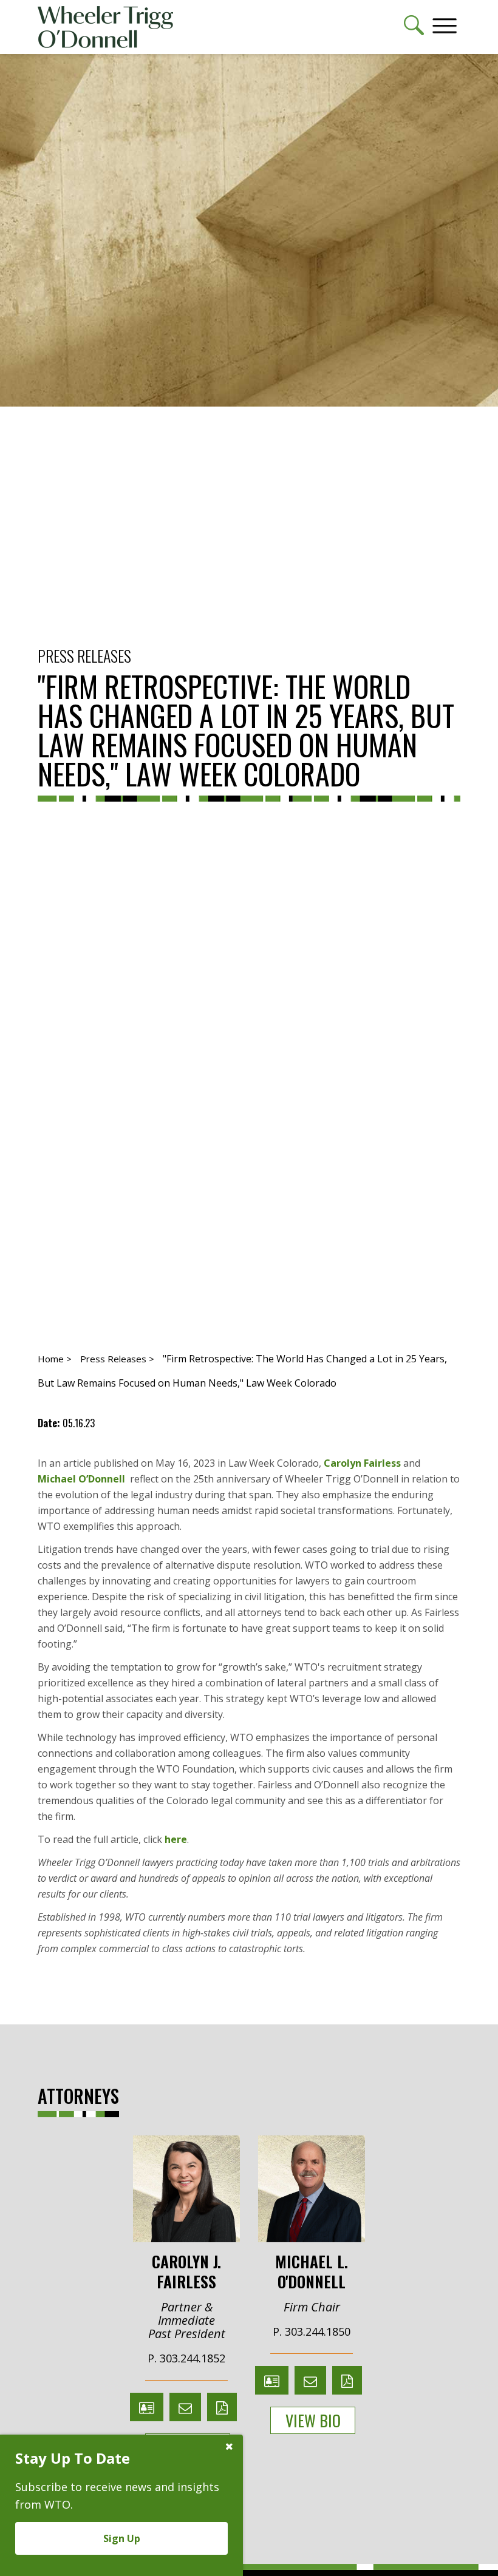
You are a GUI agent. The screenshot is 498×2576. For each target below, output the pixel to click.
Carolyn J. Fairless (186, 2270)
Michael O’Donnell (81, 1479)
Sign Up (122, 2538)
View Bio (313, 2420)
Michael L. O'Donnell (312, 2270)
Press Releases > (117, 1359)
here (176, 1839)
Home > (55, 1359)
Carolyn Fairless (362, 1463)
